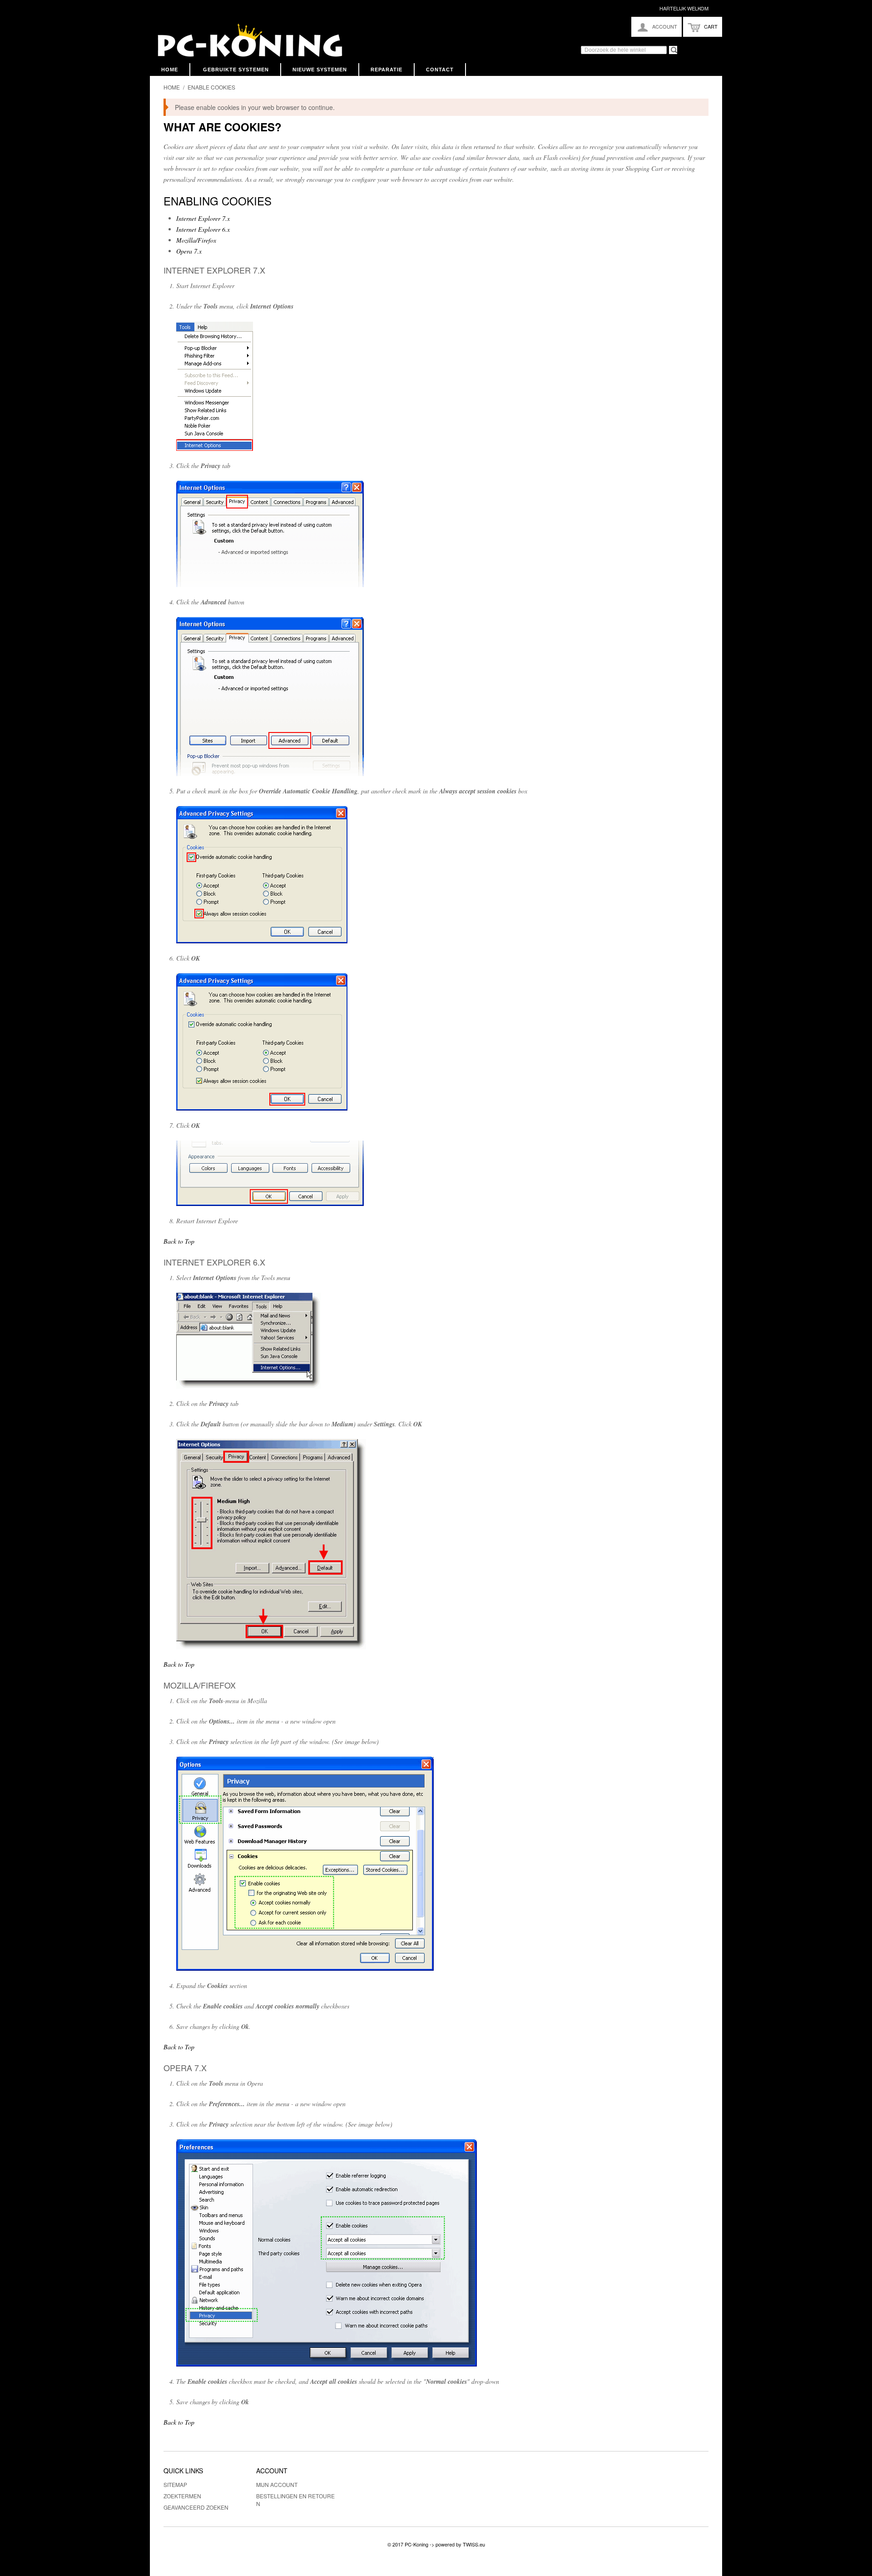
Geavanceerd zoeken (196, 2507)
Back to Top (179, 1241)
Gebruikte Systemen (236, 70)
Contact (440, 70)
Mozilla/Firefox (196, 240)
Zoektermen (182, 2496)
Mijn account (277, 2484)
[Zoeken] (669, 46)
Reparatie (386, 70)
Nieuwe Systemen (320, 70)
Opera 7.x (189, 251)
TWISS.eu (474, 2544)
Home (170, 70)
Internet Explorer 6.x (203, 229)
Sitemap (175, 2484)
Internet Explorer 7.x (203, 218)
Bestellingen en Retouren (295, 2500)
